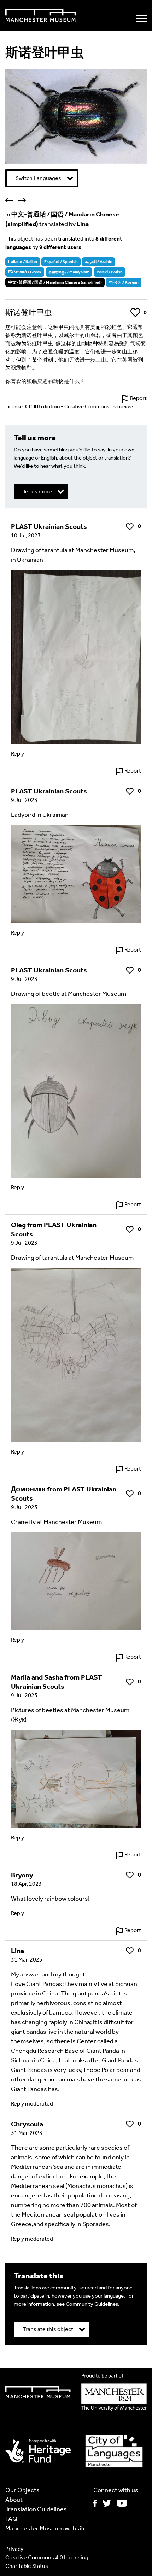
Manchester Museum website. (47, 2528)
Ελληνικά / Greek (25, 272)
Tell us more (37, 492)
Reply (17, 754)
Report (138, 398)
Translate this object (48, 2329)
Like (135, 313)
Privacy (14, 2549)
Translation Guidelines (36, 2509)
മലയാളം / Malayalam (69, 272)
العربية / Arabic (98, 262)
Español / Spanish (61, 262)
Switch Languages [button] (38, 178)
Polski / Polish (110, 272)
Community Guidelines (92, 2304)
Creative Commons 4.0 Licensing (47, 2557)
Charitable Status (27, 2566)
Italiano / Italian (23, 262)
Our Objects (22, 2490)
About (14, 2500)
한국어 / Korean (124, 282)
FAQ (11, 2519)
